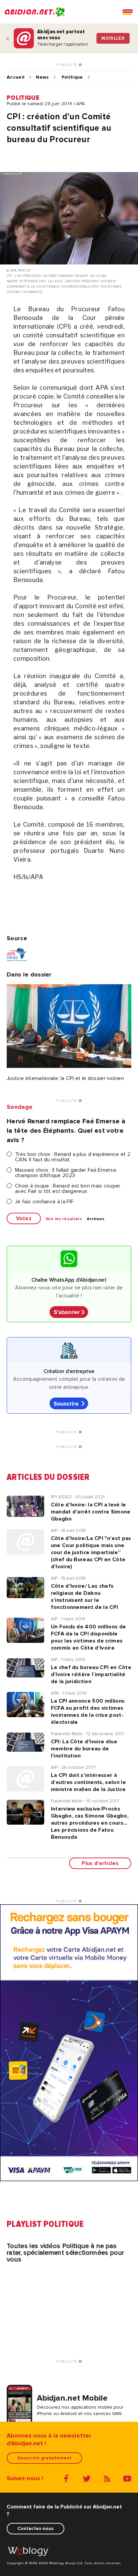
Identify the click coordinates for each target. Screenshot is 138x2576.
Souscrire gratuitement (44, 2458)
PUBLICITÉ (67, 65)
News (42, 77)
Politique (72, 77)
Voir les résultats (64, 1219)
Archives (96, 1219)
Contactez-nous (36, 2528)
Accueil (16, 77)
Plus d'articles (100, 1863)
